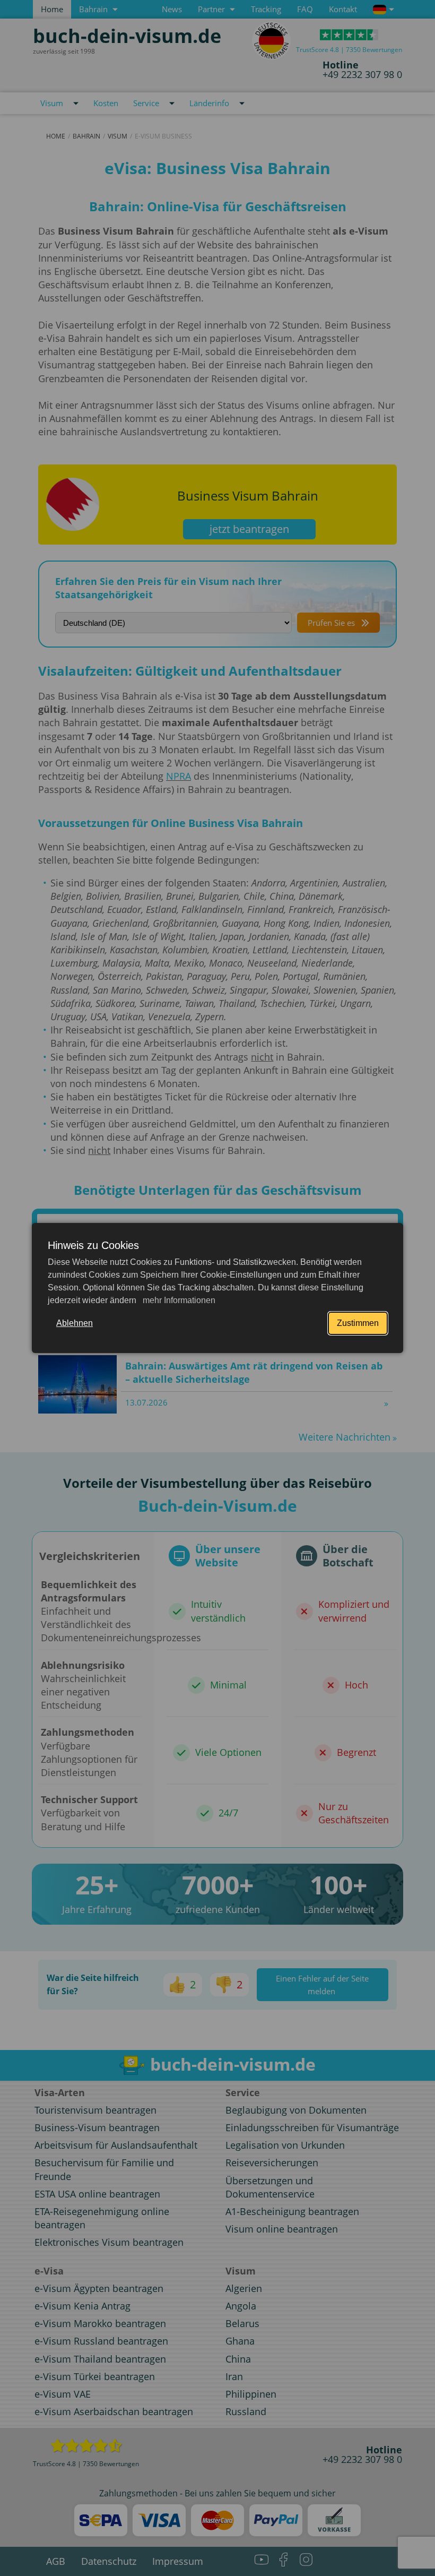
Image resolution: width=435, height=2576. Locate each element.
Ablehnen (75, 1323)
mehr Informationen (178, 1300)
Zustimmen (358, 1323)
